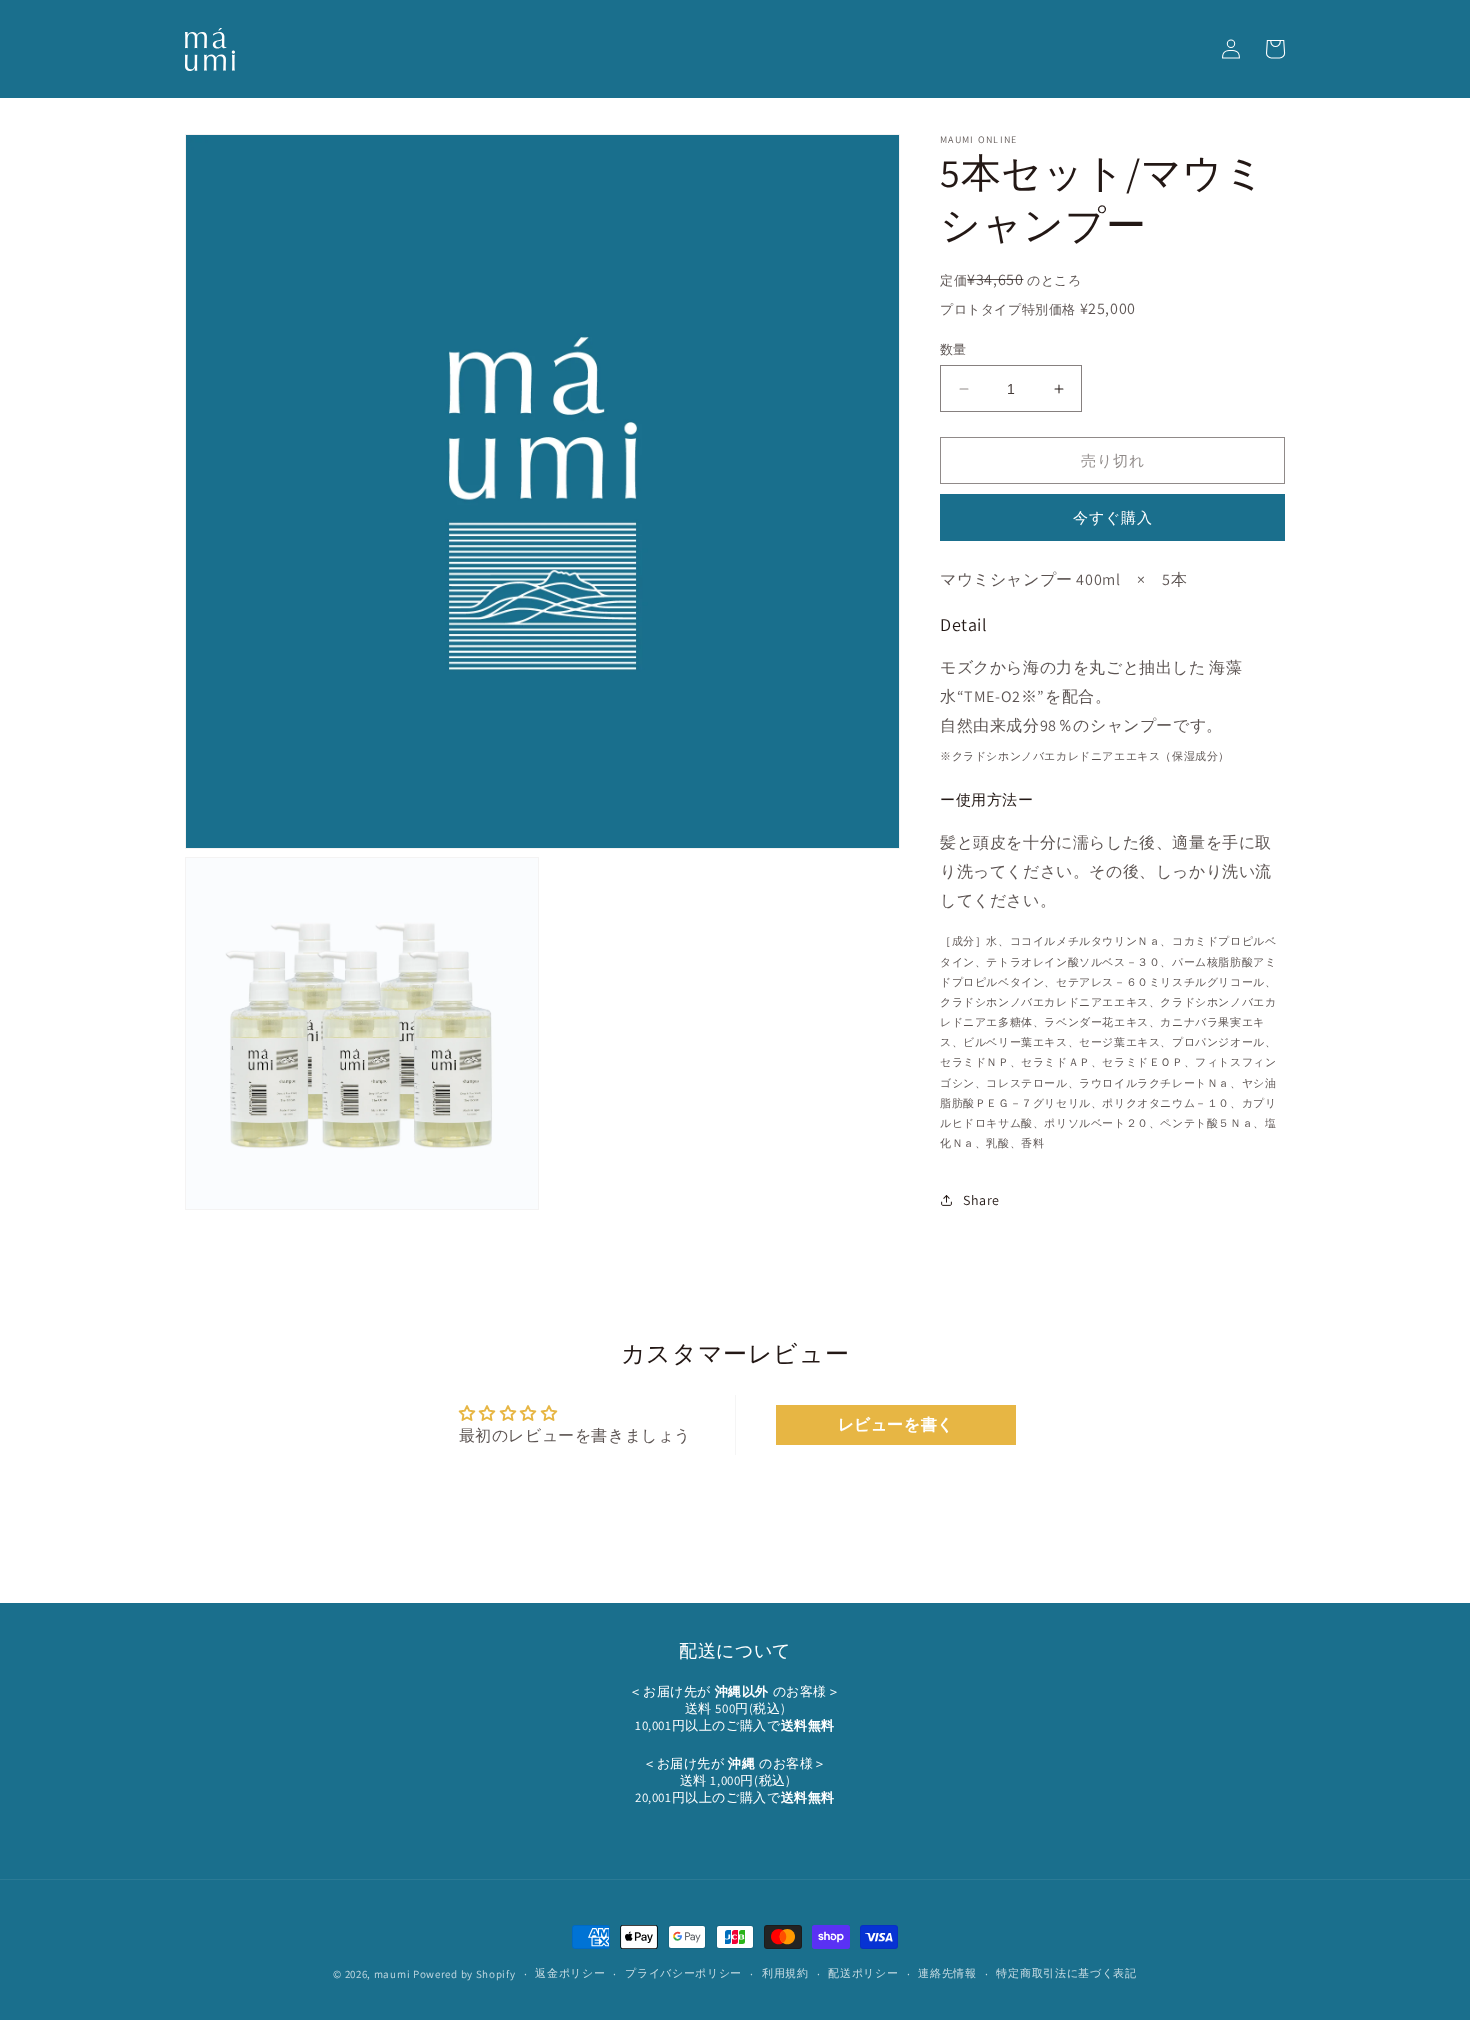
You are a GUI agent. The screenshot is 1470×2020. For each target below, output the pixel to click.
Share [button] (981, 1200)
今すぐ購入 (1113, 517)
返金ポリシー (570, 1973)
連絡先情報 (947, 1973)
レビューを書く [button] (896, 1424)
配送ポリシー (863, 1973)
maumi (392, 1974)
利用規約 (785, 1973)
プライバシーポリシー (683, 1973)
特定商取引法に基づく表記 (1066, 1973)
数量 (953, 349)
